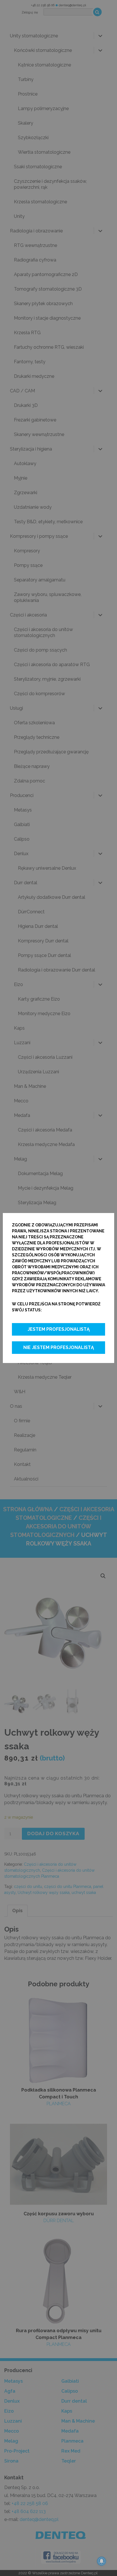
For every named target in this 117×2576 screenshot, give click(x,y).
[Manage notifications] (102, 2561)
